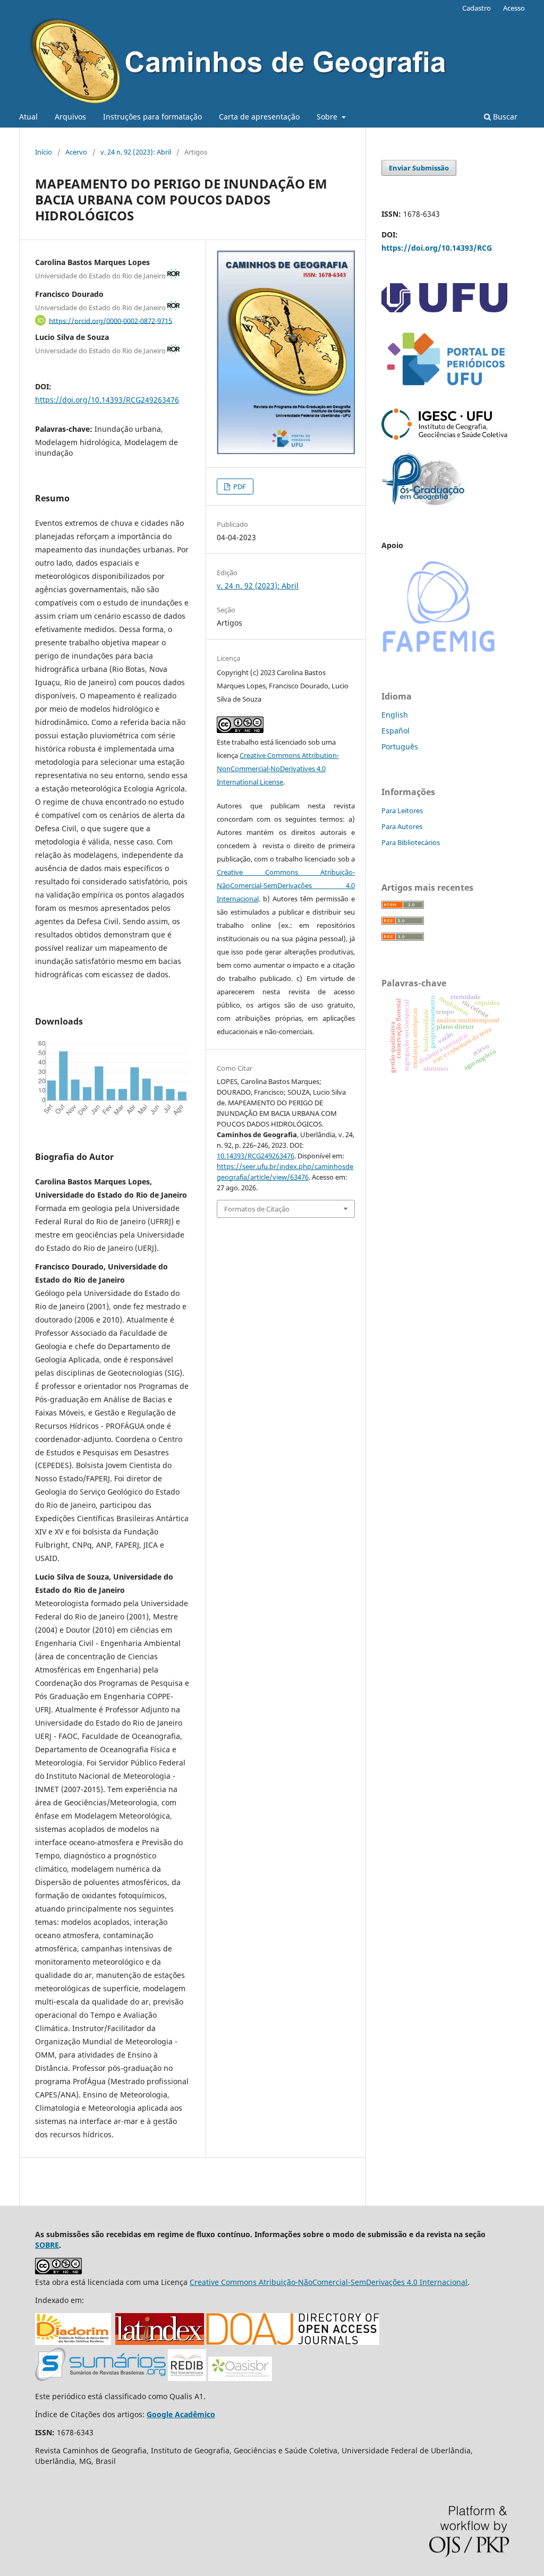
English (395, 715)
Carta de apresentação (259, 117)
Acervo (76, 152)
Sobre (328, 117)
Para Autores (402, 826)
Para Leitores (402, 811)
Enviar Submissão (419, 168)
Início (44, 152)
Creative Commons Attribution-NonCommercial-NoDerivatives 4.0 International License (278, 769)
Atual (28, 117)
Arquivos (70, 117)
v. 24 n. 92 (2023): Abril (136, 152)
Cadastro (477, 8)
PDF (239, 487)
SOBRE (47, 2245)
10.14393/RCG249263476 (256, 1156)
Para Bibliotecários (411, 842)
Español (396, 731)
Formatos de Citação (257, 1209)
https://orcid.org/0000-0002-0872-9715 (110, 320)
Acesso (514, 8)
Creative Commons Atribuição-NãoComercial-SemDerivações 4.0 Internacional (286, 885)
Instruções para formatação (152, 117)
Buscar (504, 117)
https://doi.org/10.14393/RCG (437, 248)
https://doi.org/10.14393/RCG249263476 (107, 400)
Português (400, 747)
